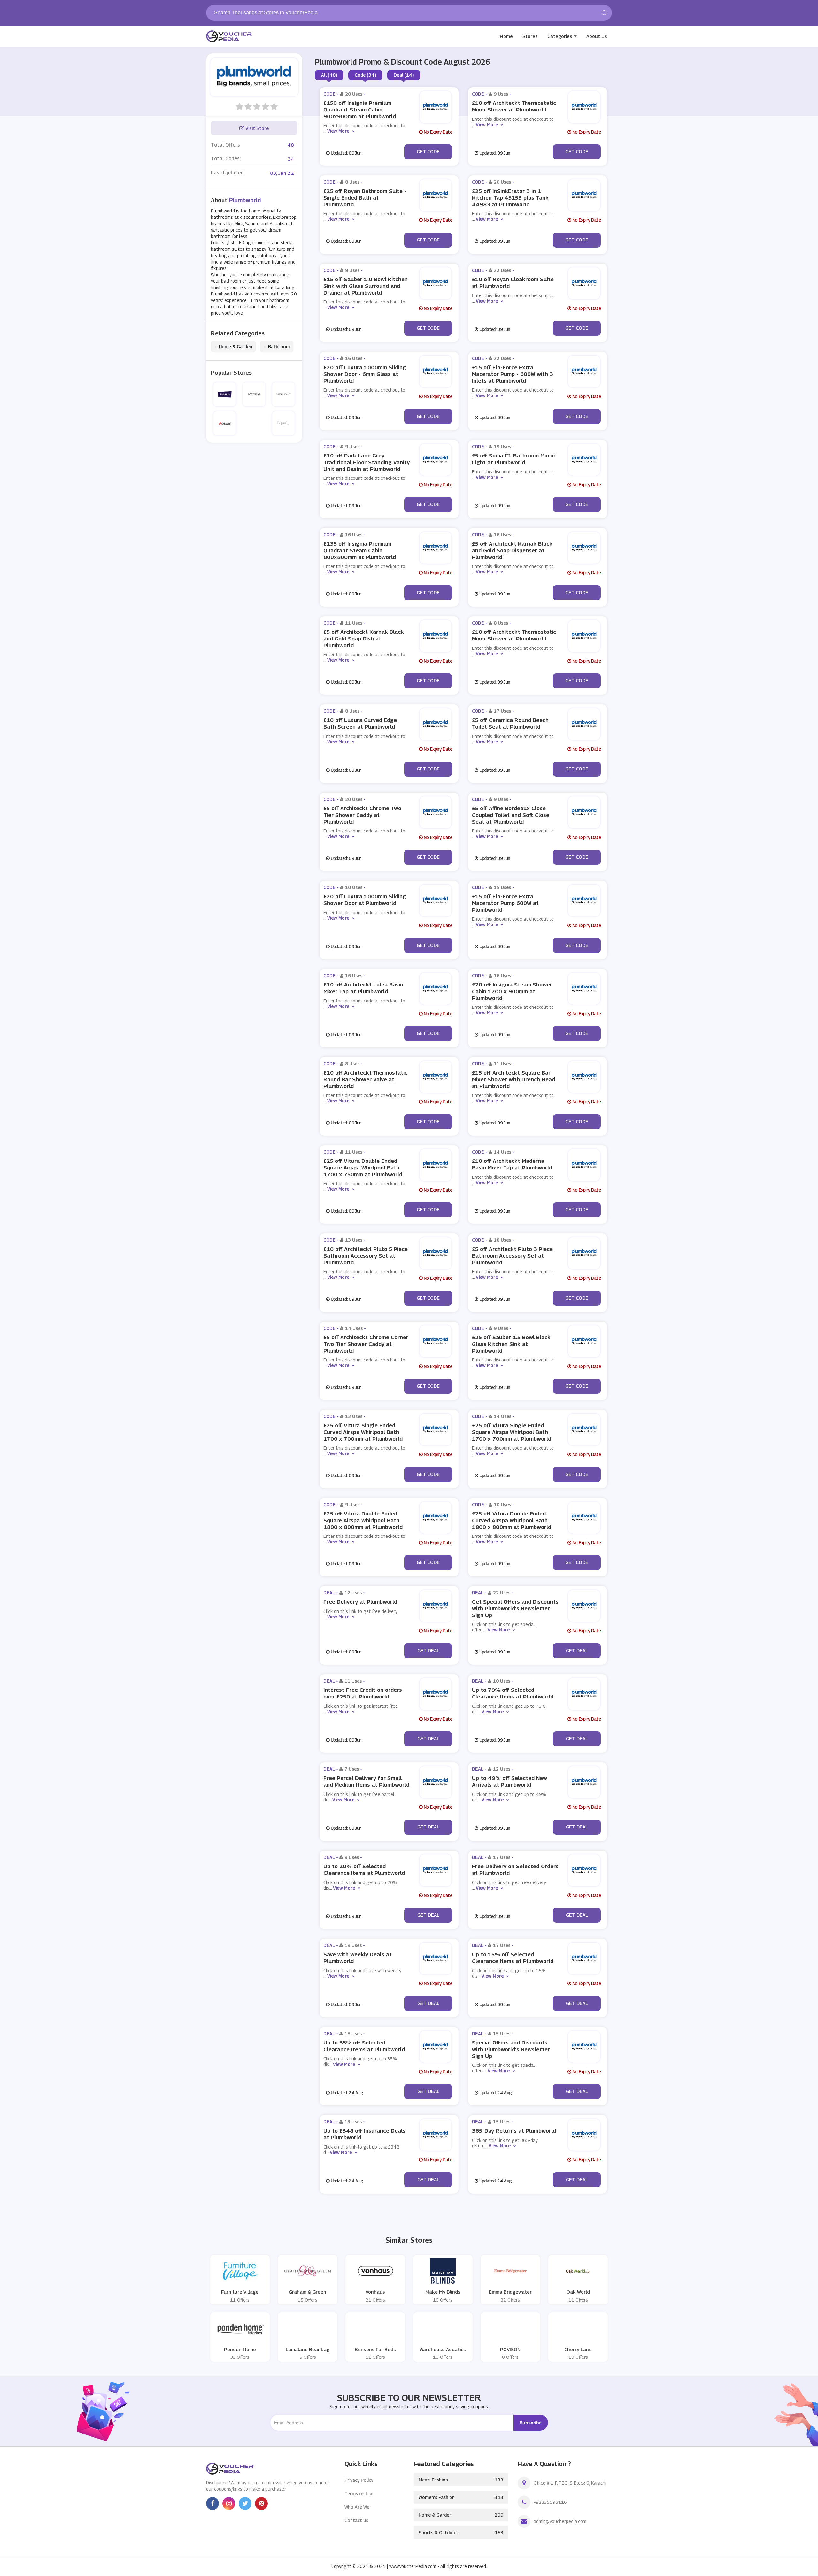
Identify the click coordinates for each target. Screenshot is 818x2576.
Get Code (428, 151)
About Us (597, 36)
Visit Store (257, 128)
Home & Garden (233, 347)
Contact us (356, 2520)
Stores (530, 36)
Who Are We (357, 2507)
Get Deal (428, 1650)
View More (338, 131)
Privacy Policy (359, 2480)
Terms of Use (359, 2493)
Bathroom (277, 347)
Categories (560, 36)
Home (506, 36)
